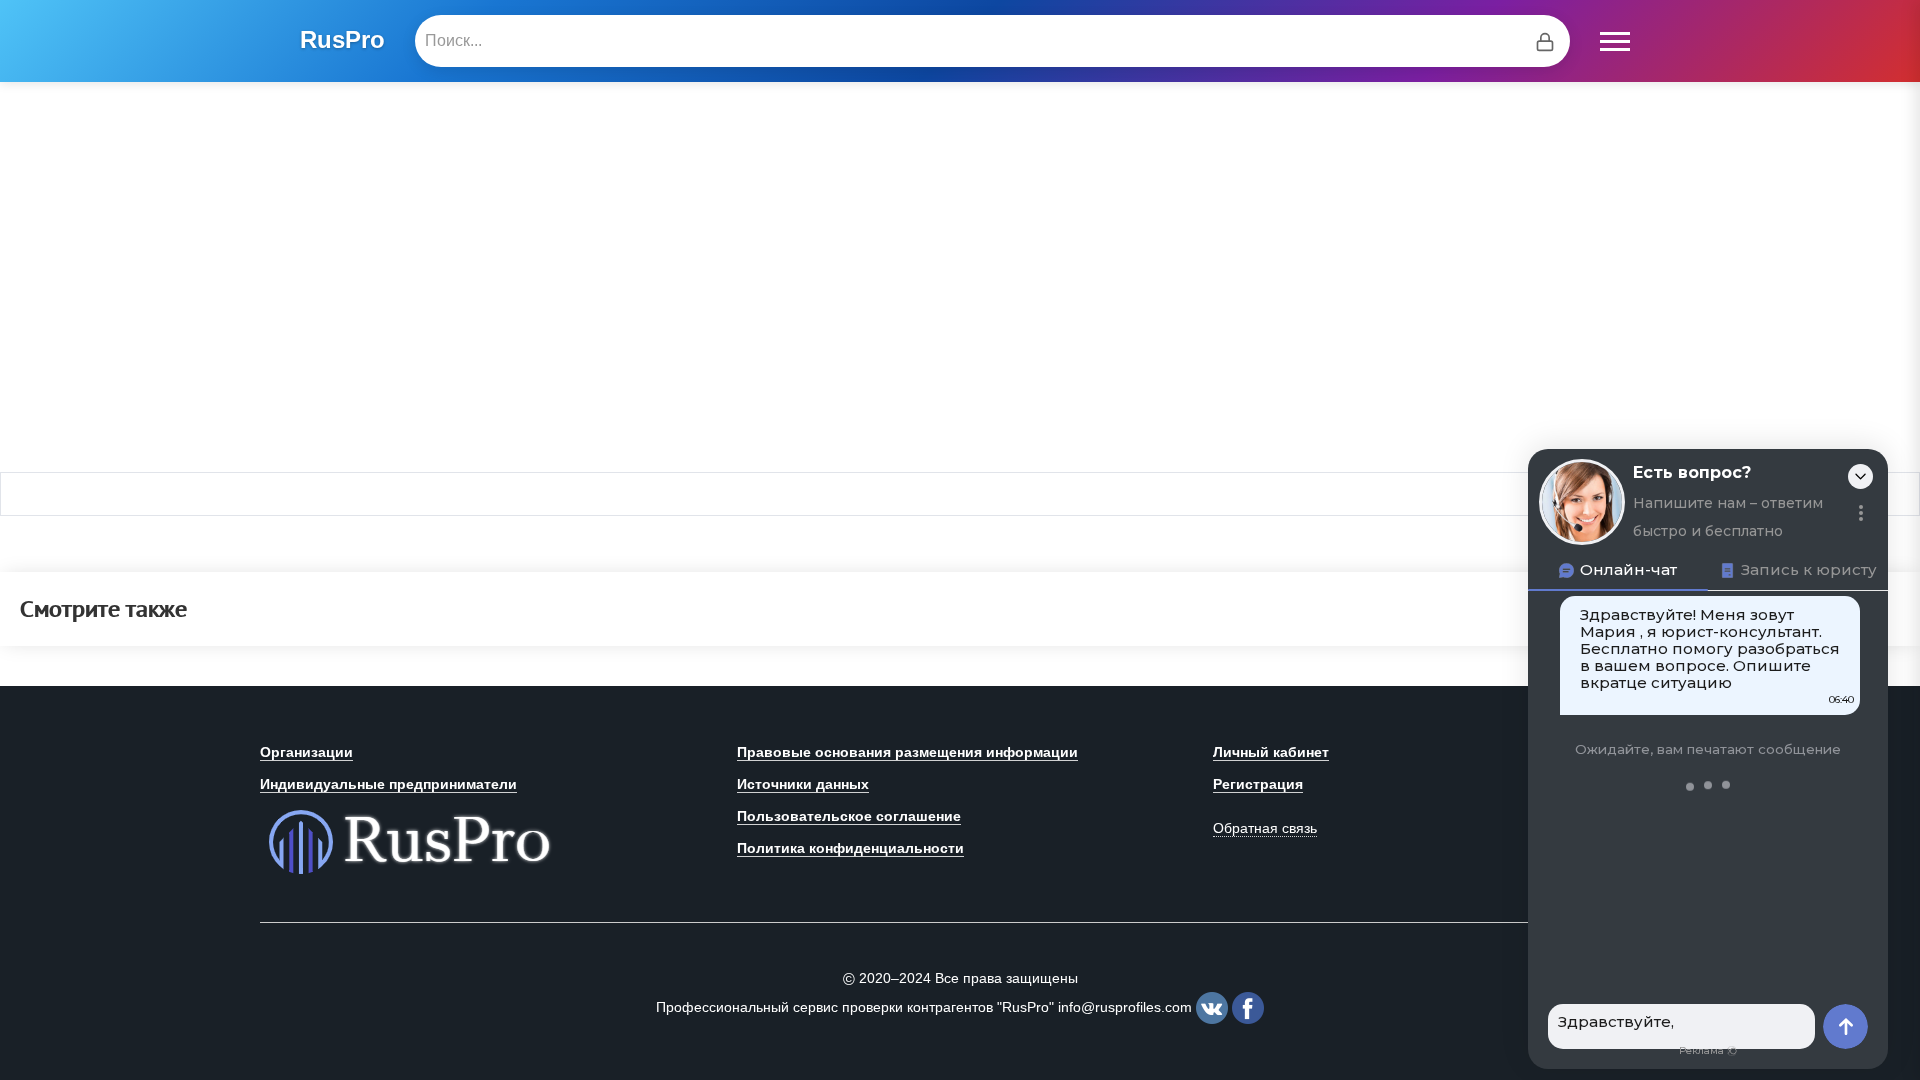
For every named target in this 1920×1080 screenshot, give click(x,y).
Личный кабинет (1271, 752)
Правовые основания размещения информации (907, 752)
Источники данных (803, 784)
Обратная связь (1265, 828)
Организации (306, 752)
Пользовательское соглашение (849, 816)
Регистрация (1258, 784)
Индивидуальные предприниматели (388, 784)
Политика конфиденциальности (850, 848)
